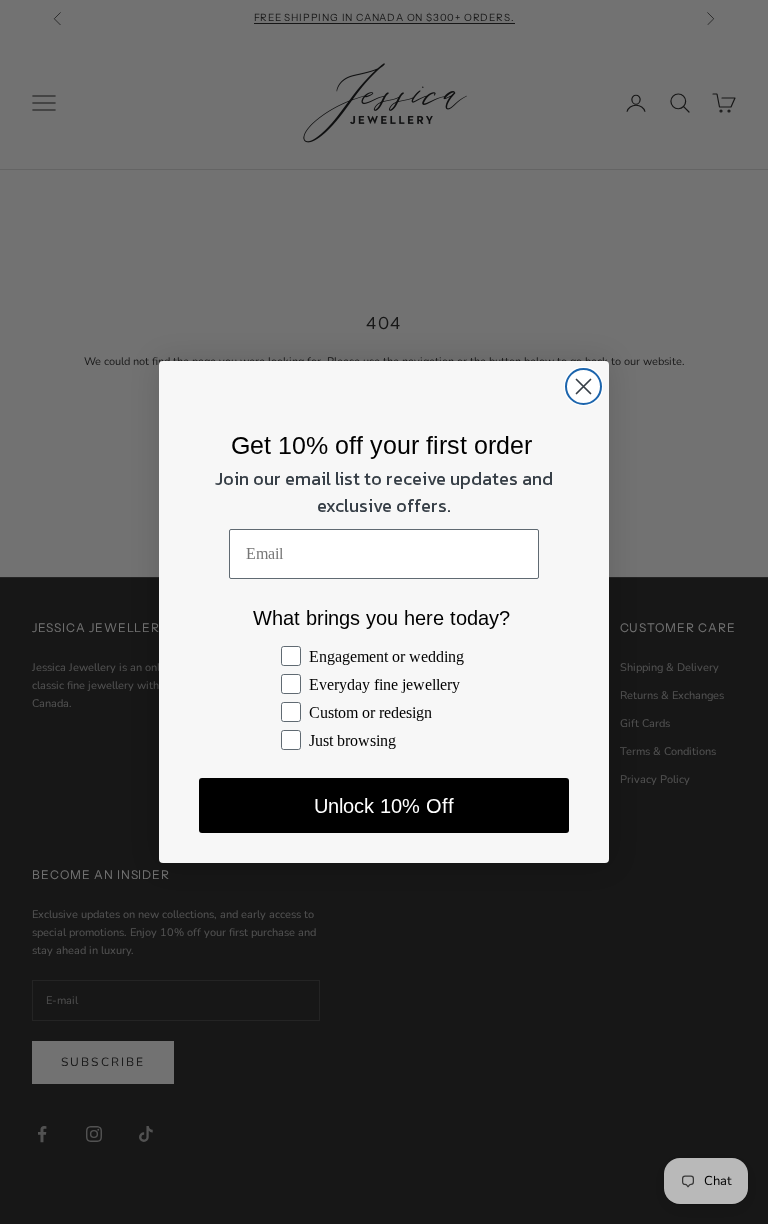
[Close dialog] (583, 386)
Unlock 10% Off (384, 806)
